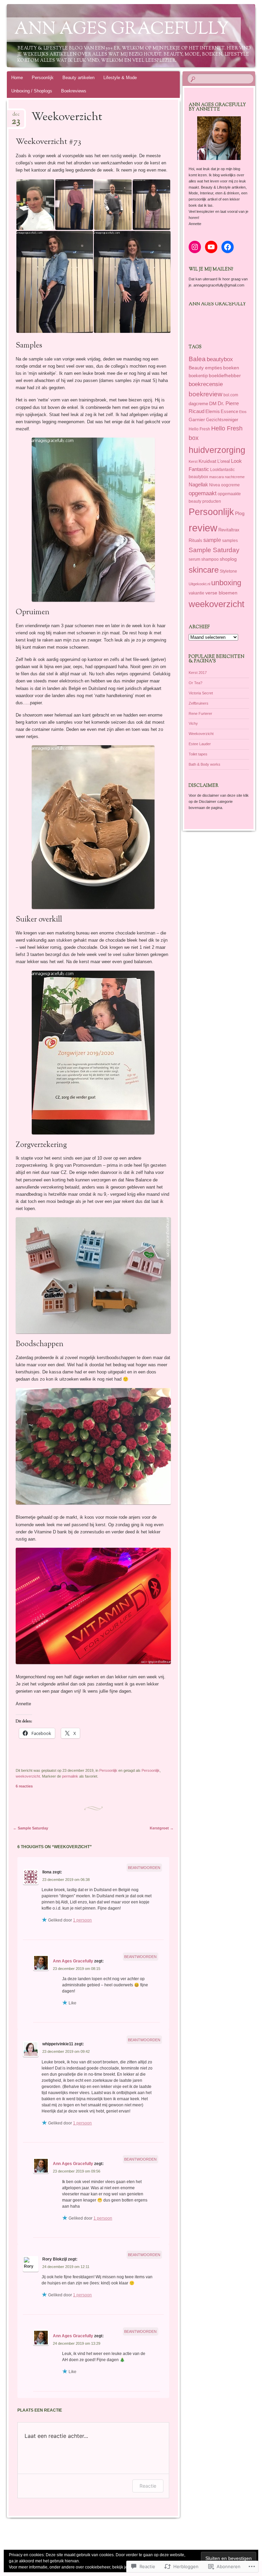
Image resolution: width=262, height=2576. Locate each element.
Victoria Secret (201, 693)
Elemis (213, 411)
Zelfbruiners (199, 703)
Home (17, 78)
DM (213, 404)
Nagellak (198, 484)
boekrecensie (206, 384)
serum (194, 559)
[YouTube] (211, 247)
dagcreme (198, 404)
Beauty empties (205, 368)
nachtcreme (235, 477)
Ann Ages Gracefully (122, 30)
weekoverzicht (28, 1776)
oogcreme (230, 485)
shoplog (228, 559)
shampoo (210, 559)
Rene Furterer (200, 713)
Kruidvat (207, 461)
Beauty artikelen (78, 78)
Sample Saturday (31, 1828)
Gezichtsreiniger (222, 420)
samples (230, 540)
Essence (229, 411)
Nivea (215, 485)
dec (16, 116)
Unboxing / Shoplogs (32, 91)
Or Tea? (195, 683)
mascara (216, 477)
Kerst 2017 (198, 673)
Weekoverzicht (201, 734)
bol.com (231, 395)
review (203, 528)
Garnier (197, 419)
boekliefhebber (225, 376)
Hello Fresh (199, 429)
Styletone (228, 571)
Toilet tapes (198, 754)
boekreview (206, 394)
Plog (240, 513)
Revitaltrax (229, 530)
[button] (35, 205)
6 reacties (24, 1786)
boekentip (198, 376)
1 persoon (82, 1920)
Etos (243, 412)
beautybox (220, 359)
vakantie (196, 593)
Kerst (193, 461)
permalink (70, 1776)
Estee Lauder (200, 744)
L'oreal (224, 461)
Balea (197, 359)
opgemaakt (203, 493)
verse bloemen (221, 593)
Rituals (195, 540)
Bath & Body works (205, 764)
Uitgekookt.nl (199, 584)
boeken (231, 368)
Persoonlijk (43, 78)
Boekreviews (74, 91)
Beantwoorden (144, 1868)
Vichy (193, 723)
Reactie (148, 2486)
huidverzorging (217, 450)
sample (212, 540)
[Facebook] (228, 247)
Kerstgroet (162, 1828)
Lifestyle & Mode (120, 78)
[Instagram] (195, 247)
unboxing (226, 583)
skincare (204, 570)
